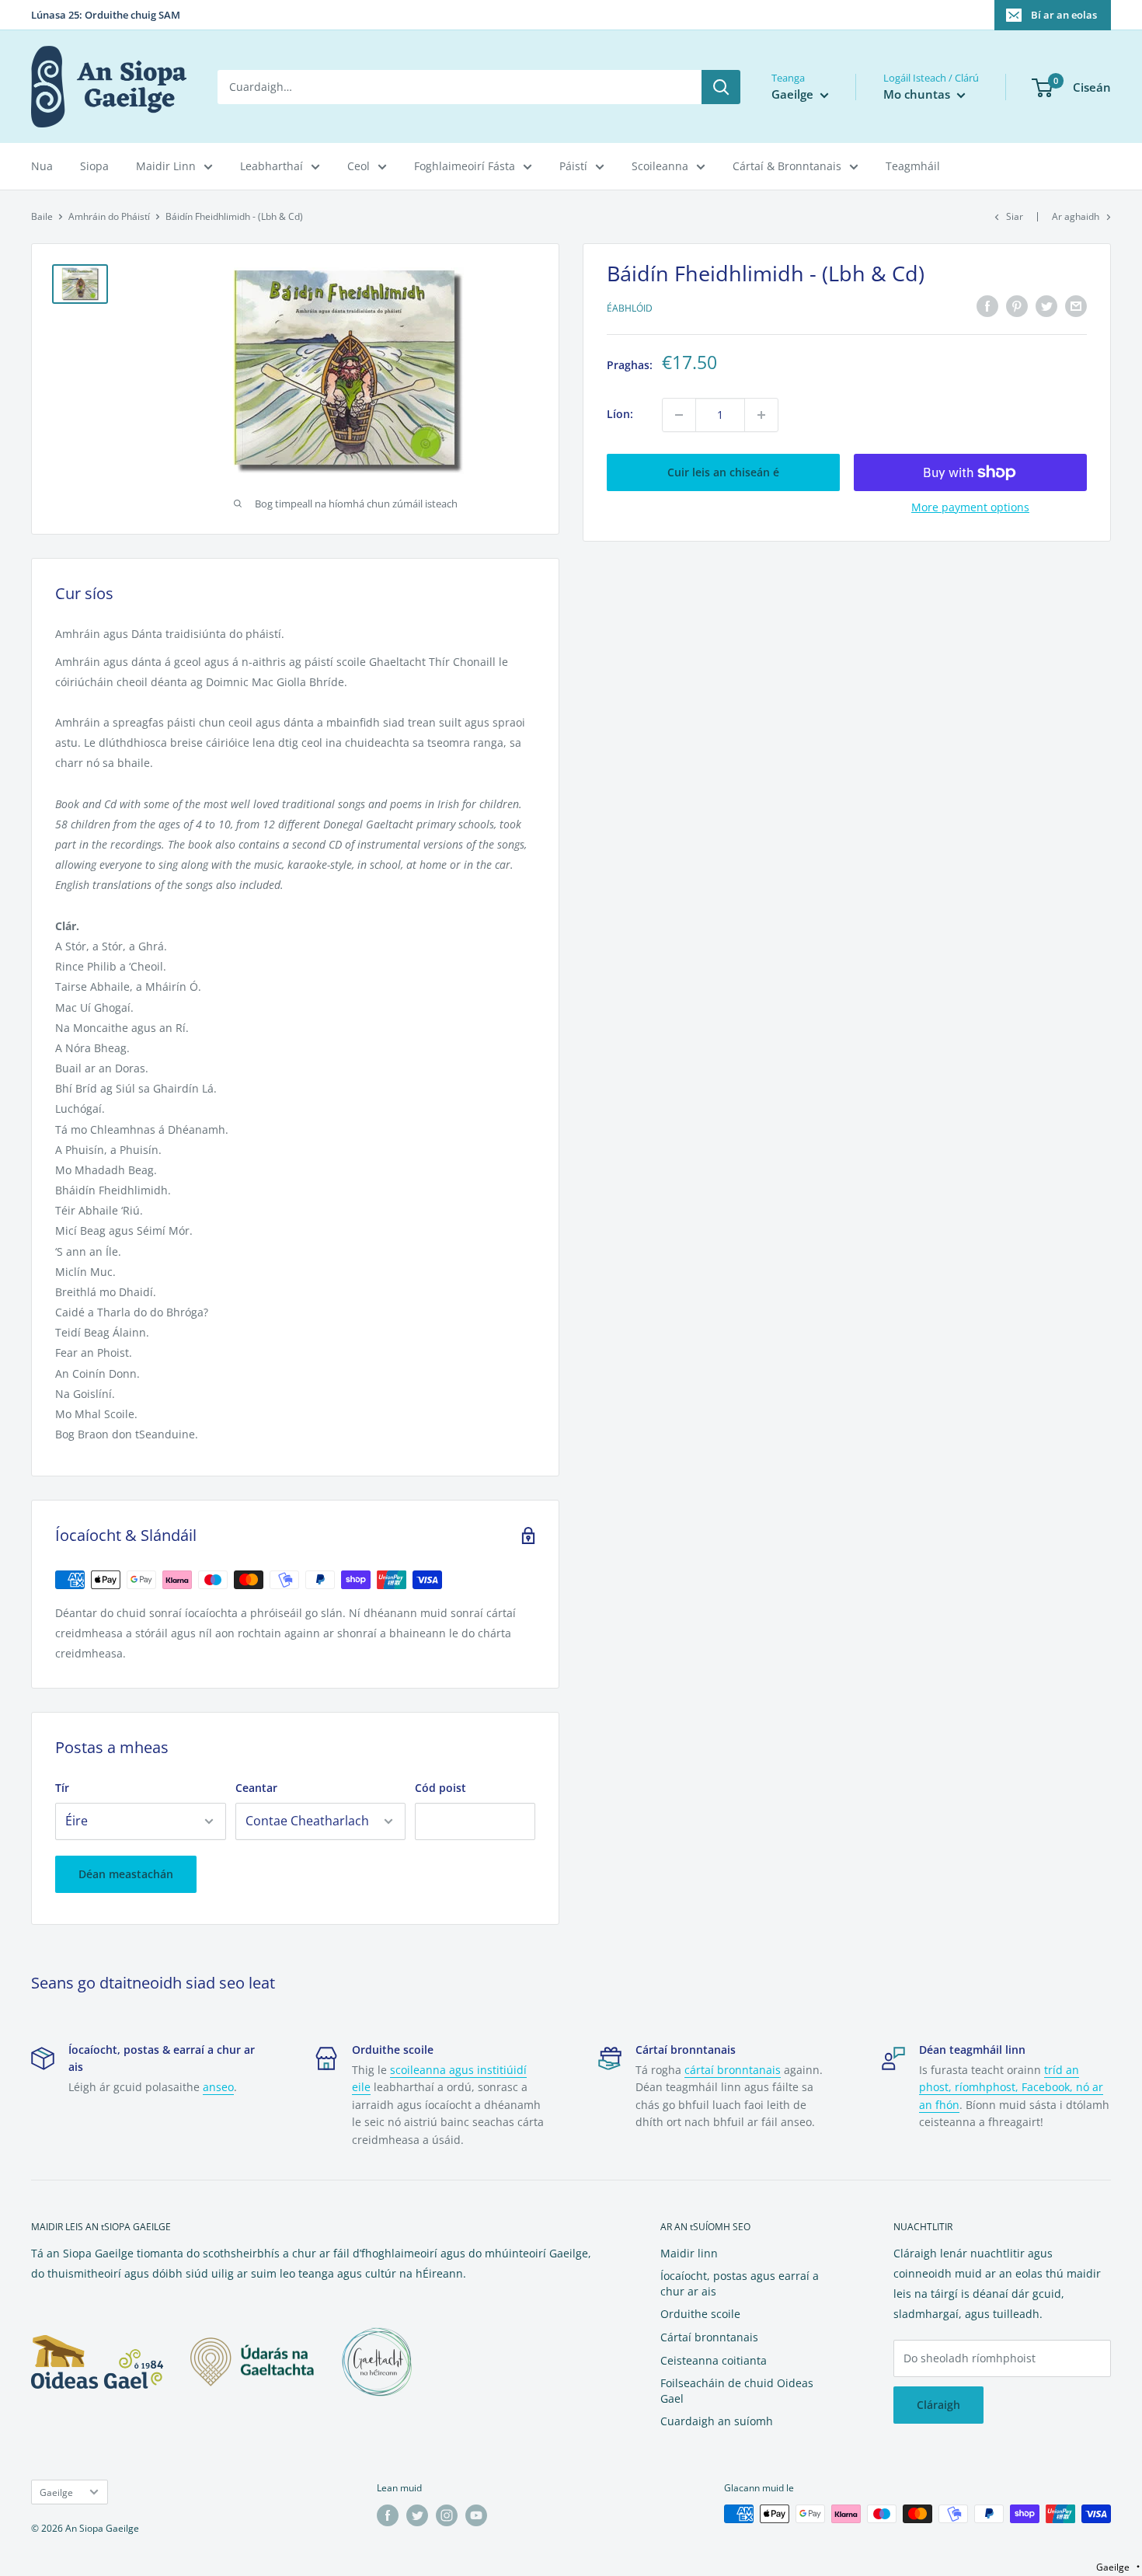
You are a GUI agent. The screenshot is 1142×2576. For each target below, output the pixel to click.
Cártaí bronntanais (709, 2337)
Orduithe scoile (700, 2314)
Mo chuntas (918, 94)
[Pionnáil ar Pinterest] (1017, 306)
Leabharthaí (272, 166)
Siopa (94, 166)
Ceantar (256, 1788)
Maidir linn (689, 2253)
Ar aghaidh (1076, 216)
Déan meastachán (126, 1874)
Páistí (573, 166)
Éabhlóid (630, 308)
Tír (62, 1788)
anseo (218, 2087)
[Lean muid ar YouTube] (476, 2515)
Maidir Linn (166, 166)
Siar (1015, 216)
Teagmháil (913, 166)
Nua (42, 166)
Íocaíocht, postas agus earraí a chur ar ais (740, 2283)
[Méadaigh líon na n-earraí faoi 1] (761, 415)
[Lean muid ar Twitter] (417, 2515)
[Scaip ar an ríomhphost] (1076, 306)
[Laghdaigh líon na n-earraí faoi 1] (679, 415)
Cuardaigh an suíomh (717, 2421)
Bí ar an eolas (1064, 15)
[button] (1118, 2567)
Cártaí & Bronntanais (787, 166)
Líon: (620, 415)
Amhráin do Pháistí (109, 216)
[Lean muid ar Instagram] (447, 2515)
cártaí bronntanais (733, 2070)
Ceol (359, 166)
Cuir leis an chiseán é (723, 472)
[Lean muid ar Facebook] (388, 2515)
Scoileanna (660, 166)
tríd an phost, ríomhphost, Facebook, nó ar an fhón (1011, 2087)
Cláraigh (938, 2405)
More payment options (970, 507)
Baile (42, 216)
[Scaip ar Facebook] (987, 306)
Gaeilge (56, 2492)
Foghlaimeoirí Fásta (465, 166)
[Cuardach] (721, 87)
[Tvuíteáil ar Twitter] (1046, 306)
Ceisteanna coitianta (714, 2360)
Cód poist (440, 1788)
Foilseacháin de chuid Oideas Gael (737, 2391)
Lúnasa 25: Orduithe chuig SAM (106, 15)
